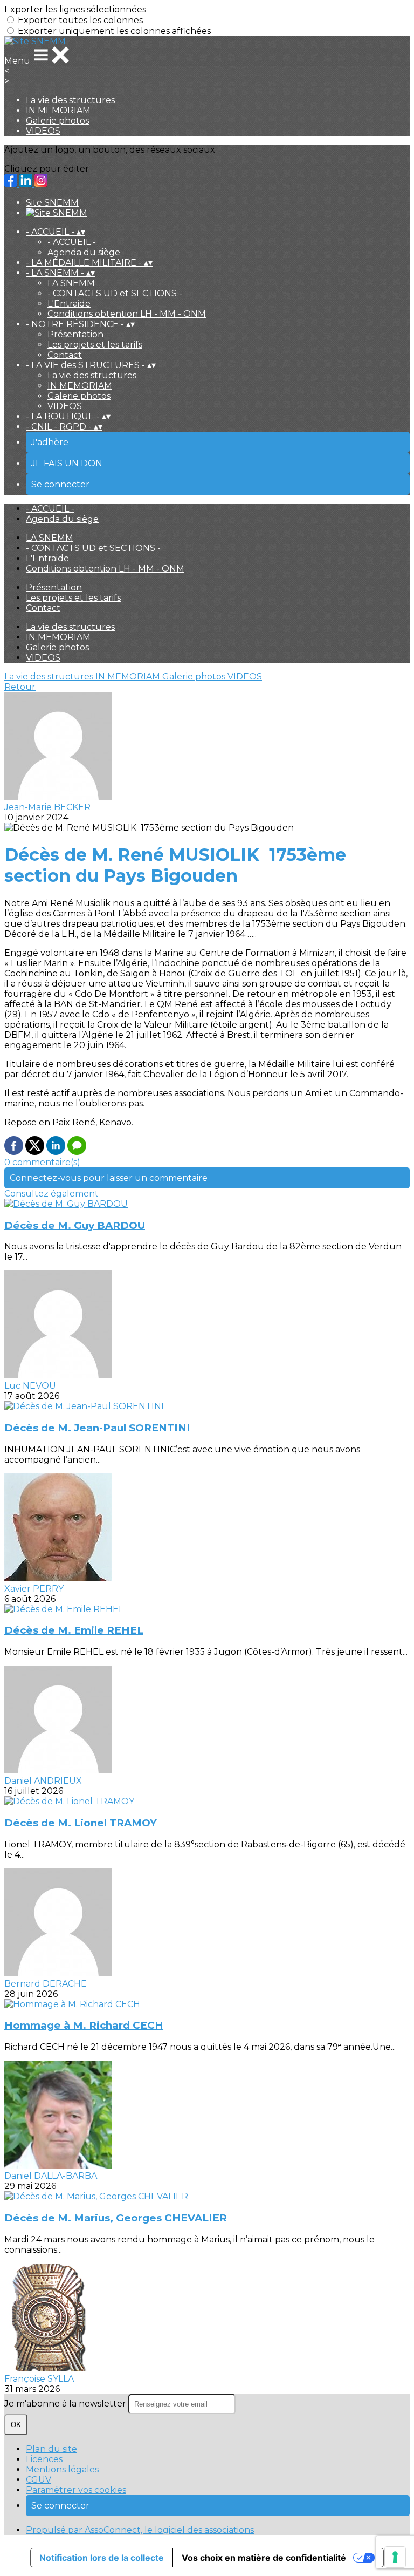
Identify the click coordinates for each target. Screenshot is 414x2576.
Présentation (75, 334)
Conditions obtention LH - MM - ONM (127, 314)
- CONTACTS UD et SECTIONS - (115, 293)
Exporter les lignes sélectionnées (75, 9)
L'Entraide (69, 304)
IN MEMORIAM (58, 110)
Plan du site (51, 2449)
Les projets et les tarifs (95, 345)
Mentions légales (62, 2469)
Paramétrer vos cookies (76, 2490)
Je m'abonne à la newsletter (66, 2404)
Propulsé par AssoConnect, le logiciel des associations (140, 2530)
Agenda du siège (84, 252)
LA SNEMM (71, 283)
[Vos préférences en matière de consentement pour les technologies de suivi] (395, 2557)
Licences (44, 2459)
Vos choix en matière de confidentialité (264, 2558)
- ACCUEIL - (72, 242)
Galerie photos (57, 121)
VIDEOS (43, 131)
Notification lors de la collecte (102, 2558)
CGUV (39, 2480)
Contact (65, 355)
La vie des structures (70, 100)
